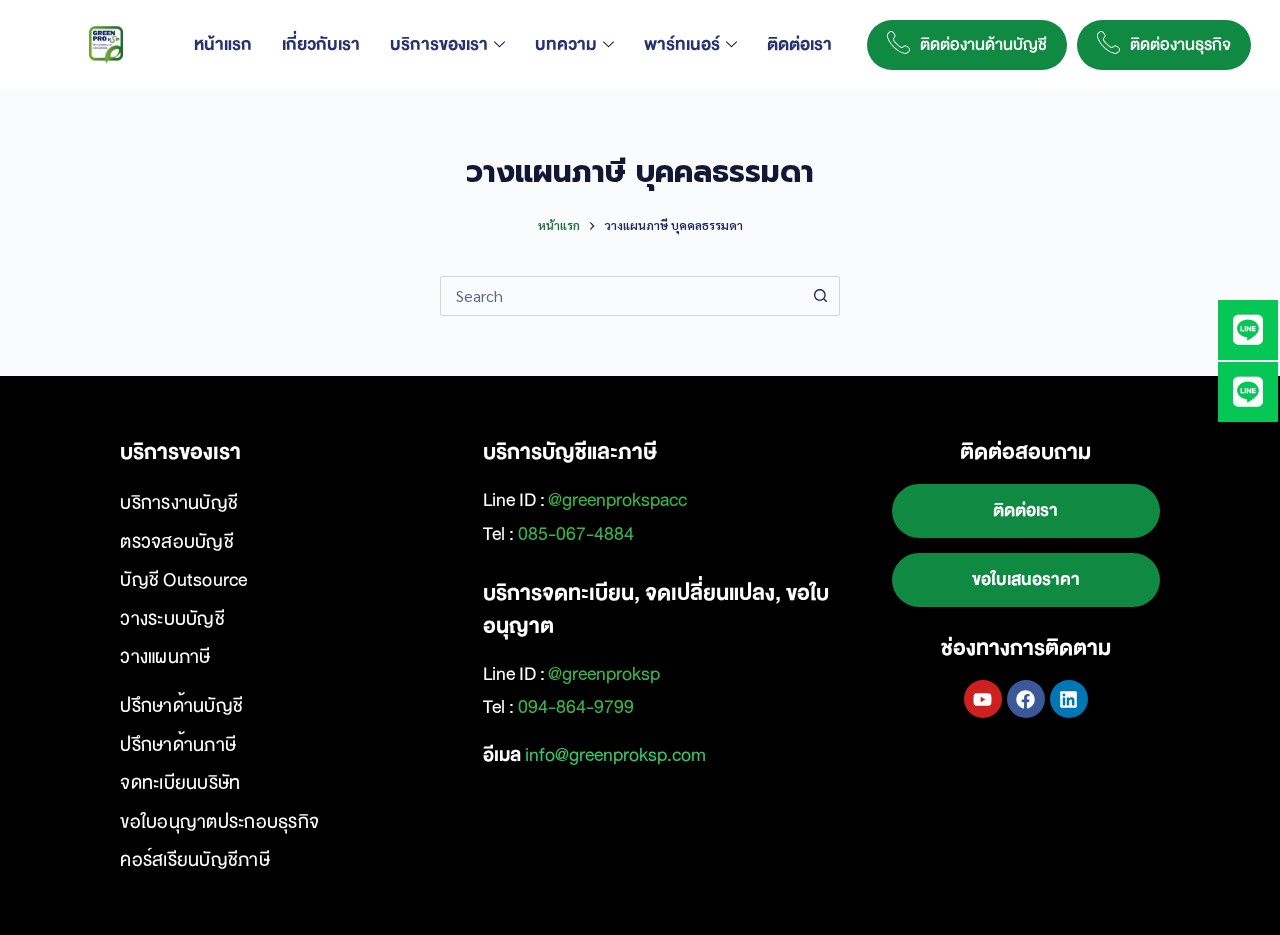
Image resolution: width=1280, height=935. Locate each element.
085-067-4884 (576, 534)
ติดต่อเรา (799, 44)
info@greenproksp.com (615, 755)
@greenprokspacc (617, 500)
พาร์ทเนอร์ (682, 44)
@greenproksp (604, 674)
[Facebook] (1026, 699)
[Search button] (820, 296)
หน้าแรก (223, 44)
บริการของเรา (439, 44)
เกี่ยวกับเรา (321, 44)
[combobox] (621, 296)
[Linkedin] (1069, 699)
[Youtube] (983, 699)
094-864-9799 (576, 707)
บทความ (566, 44)
